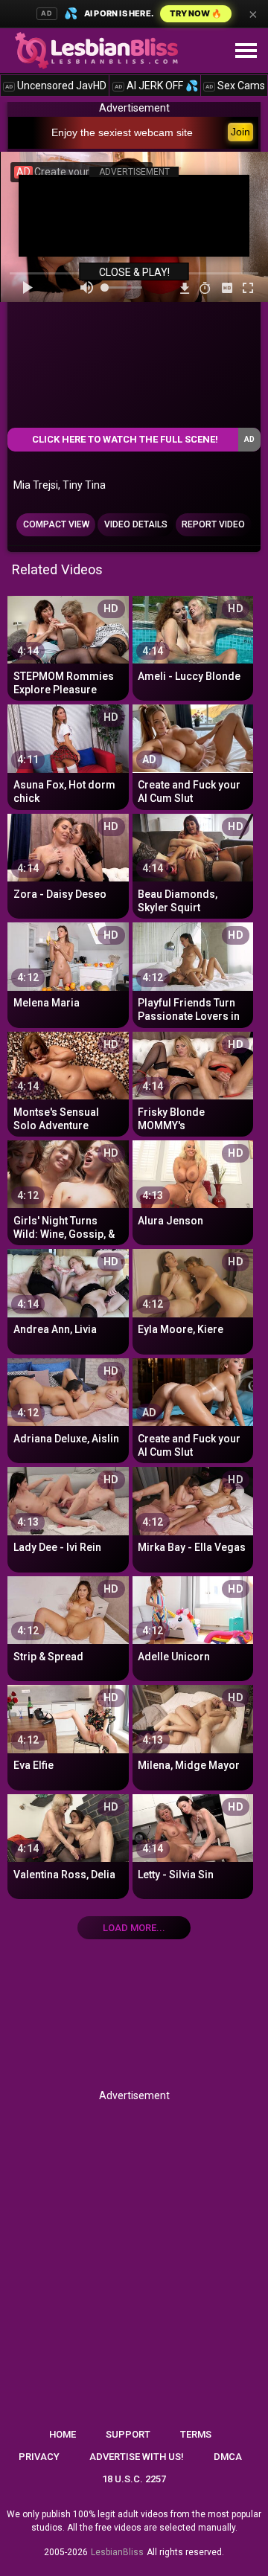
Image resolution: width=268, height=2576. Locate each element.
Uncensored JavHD (56, 86)
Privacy (39, 2457)
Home (63, 2434)
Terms (196, 2434)
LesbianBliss (117, 2552)
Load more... (134, 1928)
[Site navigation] (246, 51)
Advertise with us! (137, 2457)
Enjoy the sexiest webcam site (122, 132)
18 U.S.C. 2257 (134, 2479)
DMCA (228, 2457)
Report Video (213, 524)
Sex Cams (235, 86)
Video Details (136, 524)
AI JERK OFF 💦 (156, 86)
